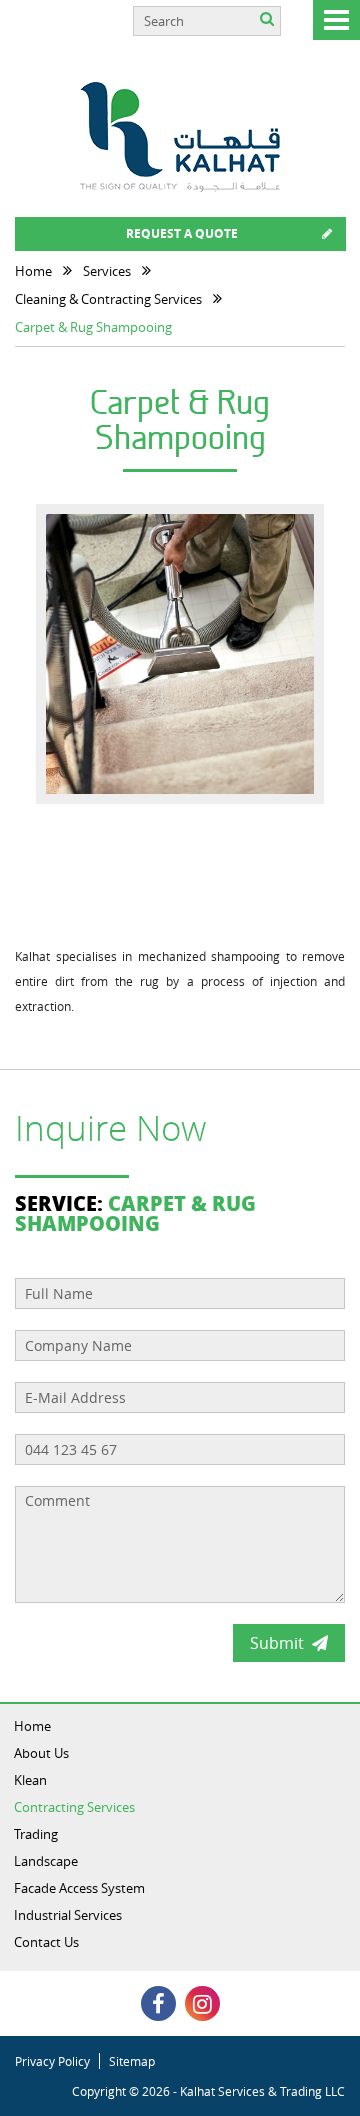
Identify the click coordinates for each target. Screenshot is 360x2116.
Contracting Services (74, 1807)
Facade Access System (79, 1888)
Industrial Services (68, 1915)
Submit (277, 1643)
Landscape (46, 1861)
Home (32, 1726)
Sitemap (132, 2061)
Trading (36, 1834)
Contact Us (46, 1942)
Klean (30, 1780)
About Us (41, 1753)
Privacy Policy (52, 2061)
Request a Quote (182, 233)
